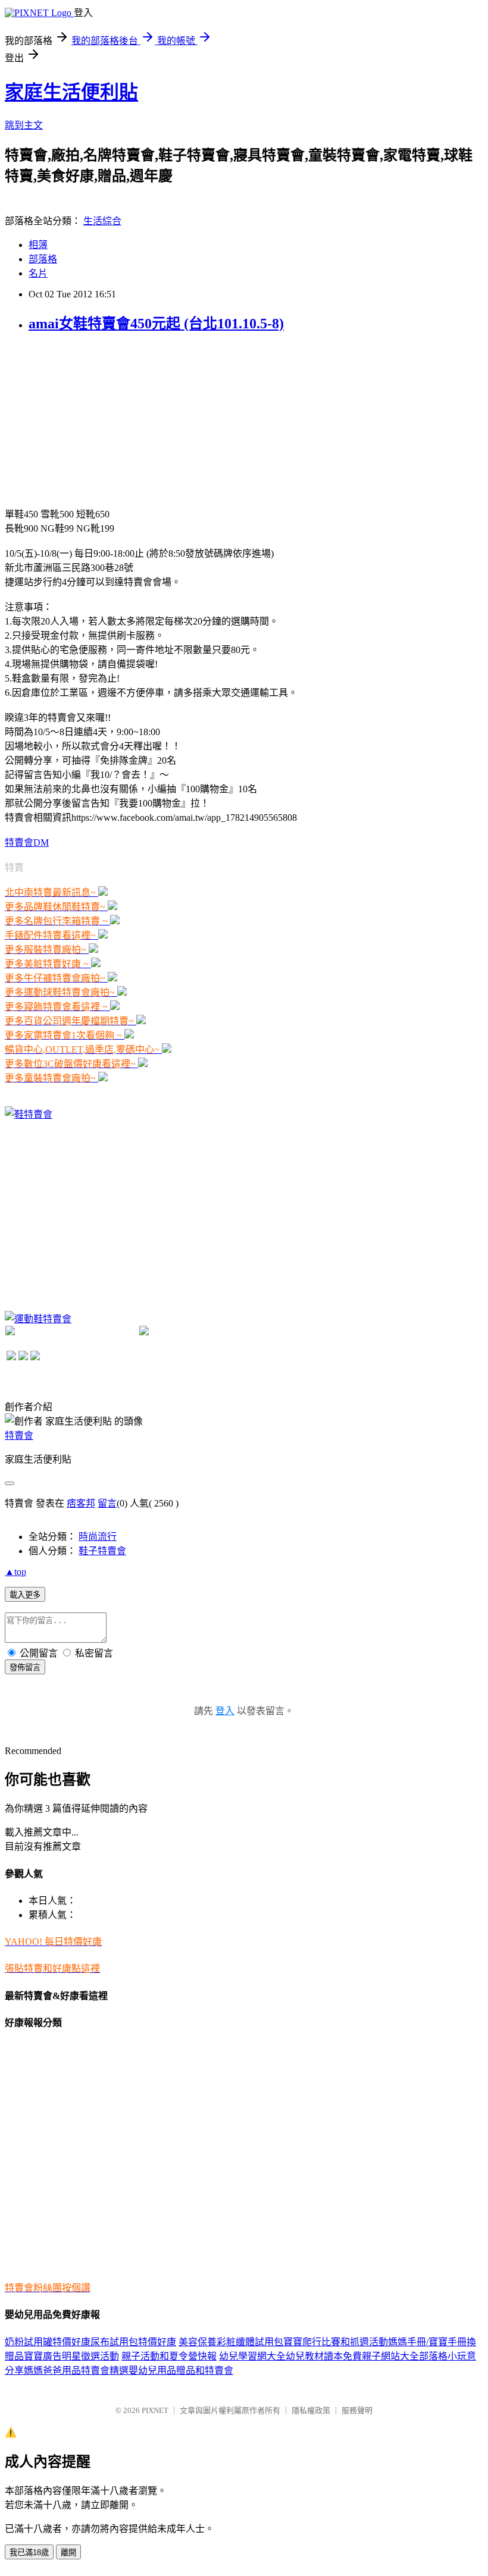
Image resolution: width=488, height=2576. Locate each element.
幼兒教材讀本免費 (324, 2356)
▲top (15, 1572)
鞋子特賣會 (102, 1551)
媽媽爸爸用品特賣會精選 (76, 2371)
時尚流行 (98, 1537)
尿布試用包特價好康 (133, 2342)
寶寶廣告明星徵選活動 (71, 2356)
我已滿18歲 (29, 2553)
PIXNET (155, 2410)
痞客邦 (81, 1503)
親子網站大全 (390, 2356)
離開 (68, 2553)
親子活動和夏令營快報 (169, 2356)
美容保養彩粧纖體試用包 (231, 2342)
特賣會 (19, 1436)
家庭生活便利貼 (71, 92)
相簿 (38, 245)
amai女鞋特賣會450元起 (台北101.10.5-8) (156, 324)
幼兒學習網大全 (252, 2356)
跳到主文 (24, 125)
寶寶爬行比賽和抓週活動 (336, 2342)
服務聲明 (357, 2410)
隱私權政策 (311, 2410)
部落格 (43, 259)
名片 (38, 273)
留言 (107, 1503)
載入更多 (25, 1595)
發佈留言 (25, 1667)
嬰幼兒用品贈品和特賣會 (181, 2371)
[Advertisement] (94, 419)
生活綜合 (102, 221)
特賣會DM (27, 843)
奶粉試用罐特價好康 (48, 2342)
